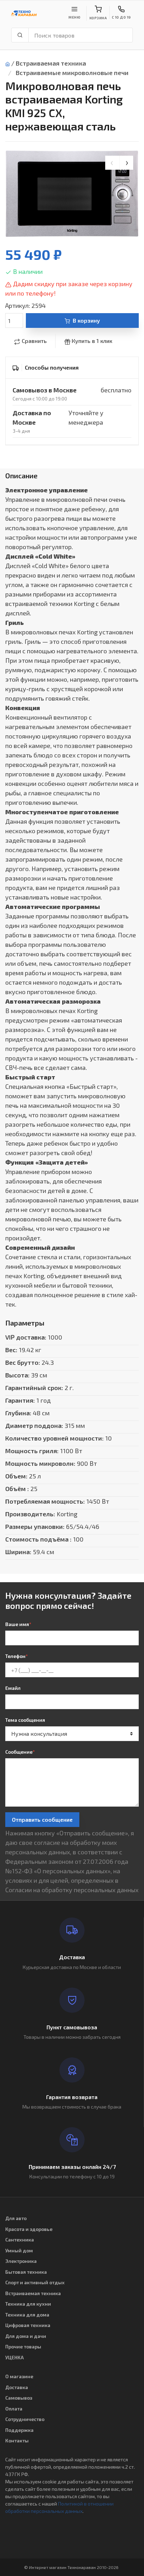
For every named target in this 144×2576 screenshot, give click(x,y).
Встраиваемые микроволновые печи (72, 73)
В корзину (86, 320)
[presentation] (112, 163)
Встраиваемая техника (51, 63)
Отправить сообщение (42, 1819)
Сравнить (34, 341)
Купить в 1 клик (92, 341)
